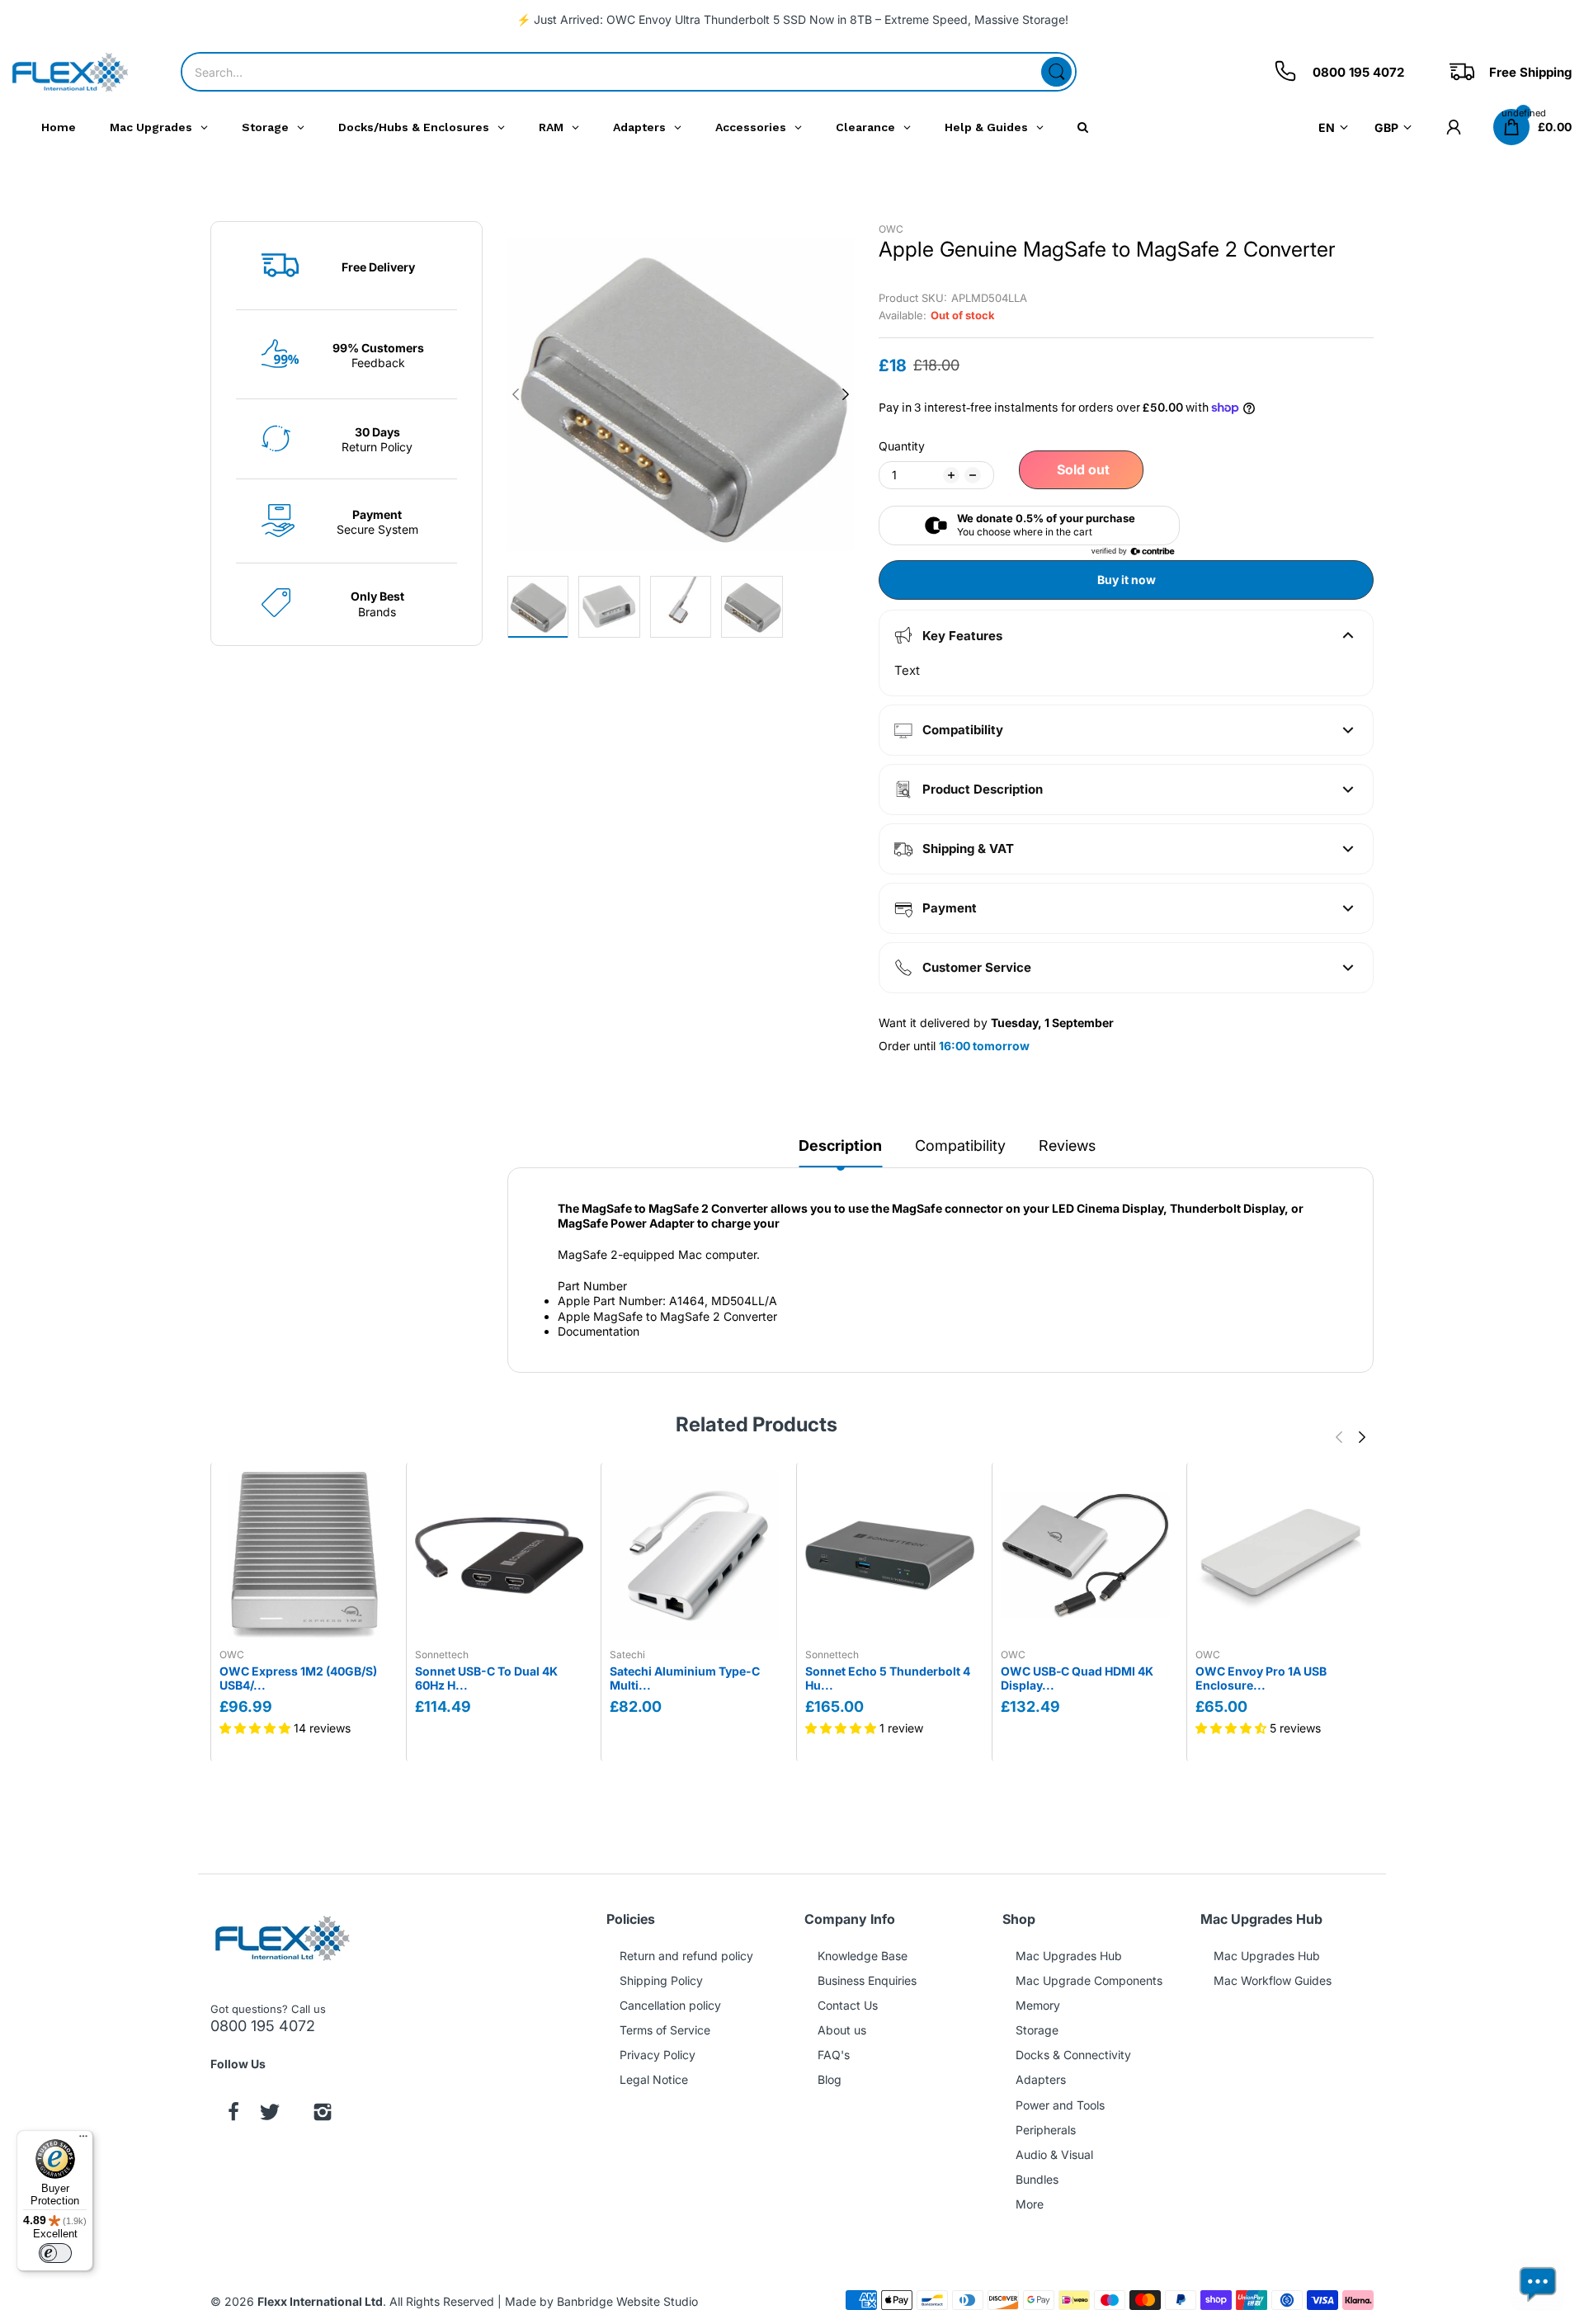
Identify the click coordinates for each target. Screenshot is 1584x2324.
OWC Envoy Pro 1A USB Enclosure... (1261, 1678)
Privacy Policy (658, 2055)
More (1030, 2204)
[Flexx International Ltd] (70, 72)
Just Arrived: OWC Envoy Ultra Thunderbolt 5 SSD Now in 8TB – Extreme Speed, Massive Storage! (801, 19)
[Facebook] (233, 2114)
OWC (891, 229)
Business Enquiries (867, 1980)
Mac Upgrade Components (1089, 1980)
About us (842, 2030)
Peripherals (1046, 2130)
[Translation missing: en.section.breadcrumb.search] (1056, 72)
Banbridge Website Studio (627, 2301)
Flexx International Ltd (320, 2301)
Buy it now (1127, 580)
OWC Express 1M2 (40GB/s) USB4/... (298, 1678)
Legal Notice (654, 2079)
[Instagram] (323, 2114)
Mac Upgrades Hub (1069, 1956)
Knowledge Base (863, 1956)
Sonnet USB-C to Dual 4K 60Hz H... (486, 1678)
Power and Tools (1060, 2105)
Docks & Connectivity (1073, 2055)
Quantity (902, 446)
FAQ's (834, 2055)
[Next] (516, 394)
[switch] (55, 2253)
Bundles (1037, 2179)
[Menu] (83, 2140)
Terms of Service (665, 2030)
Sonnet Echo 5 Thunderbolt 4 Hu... (888, 1678)
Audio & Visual (1054, 2154)
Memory (1038, 2005)
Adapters (1041, 2079)
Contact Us (848, 2005)
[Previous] (846, 394)
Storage (1037, 2030)
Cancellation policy (670, 2005)
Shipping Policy (661, 1980)
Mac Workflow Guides (1273, 1980)
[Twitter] (270, 2114)
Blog (830, 2079)
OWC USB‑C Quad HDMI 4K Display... (1077, 1678)
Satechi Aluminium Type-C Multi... (685, 1678)
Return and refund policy (686, 1956)
